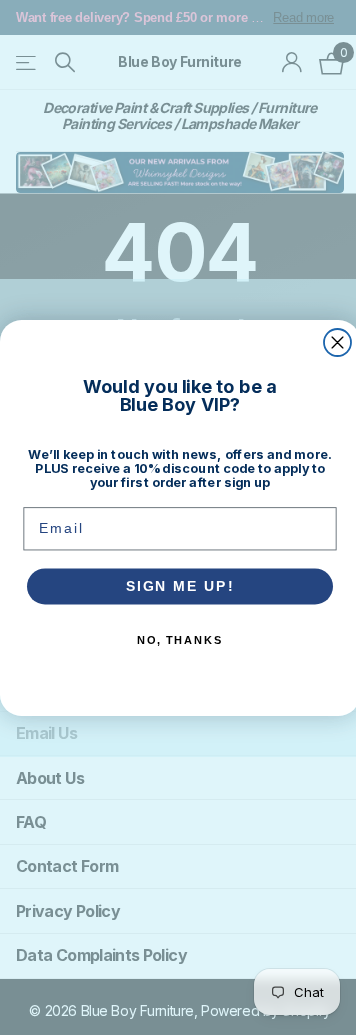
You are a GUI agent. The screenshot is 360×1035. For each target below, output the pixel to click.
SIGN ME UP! (180, 585)
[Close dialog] (337, 342)
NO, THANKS (180, 640)
